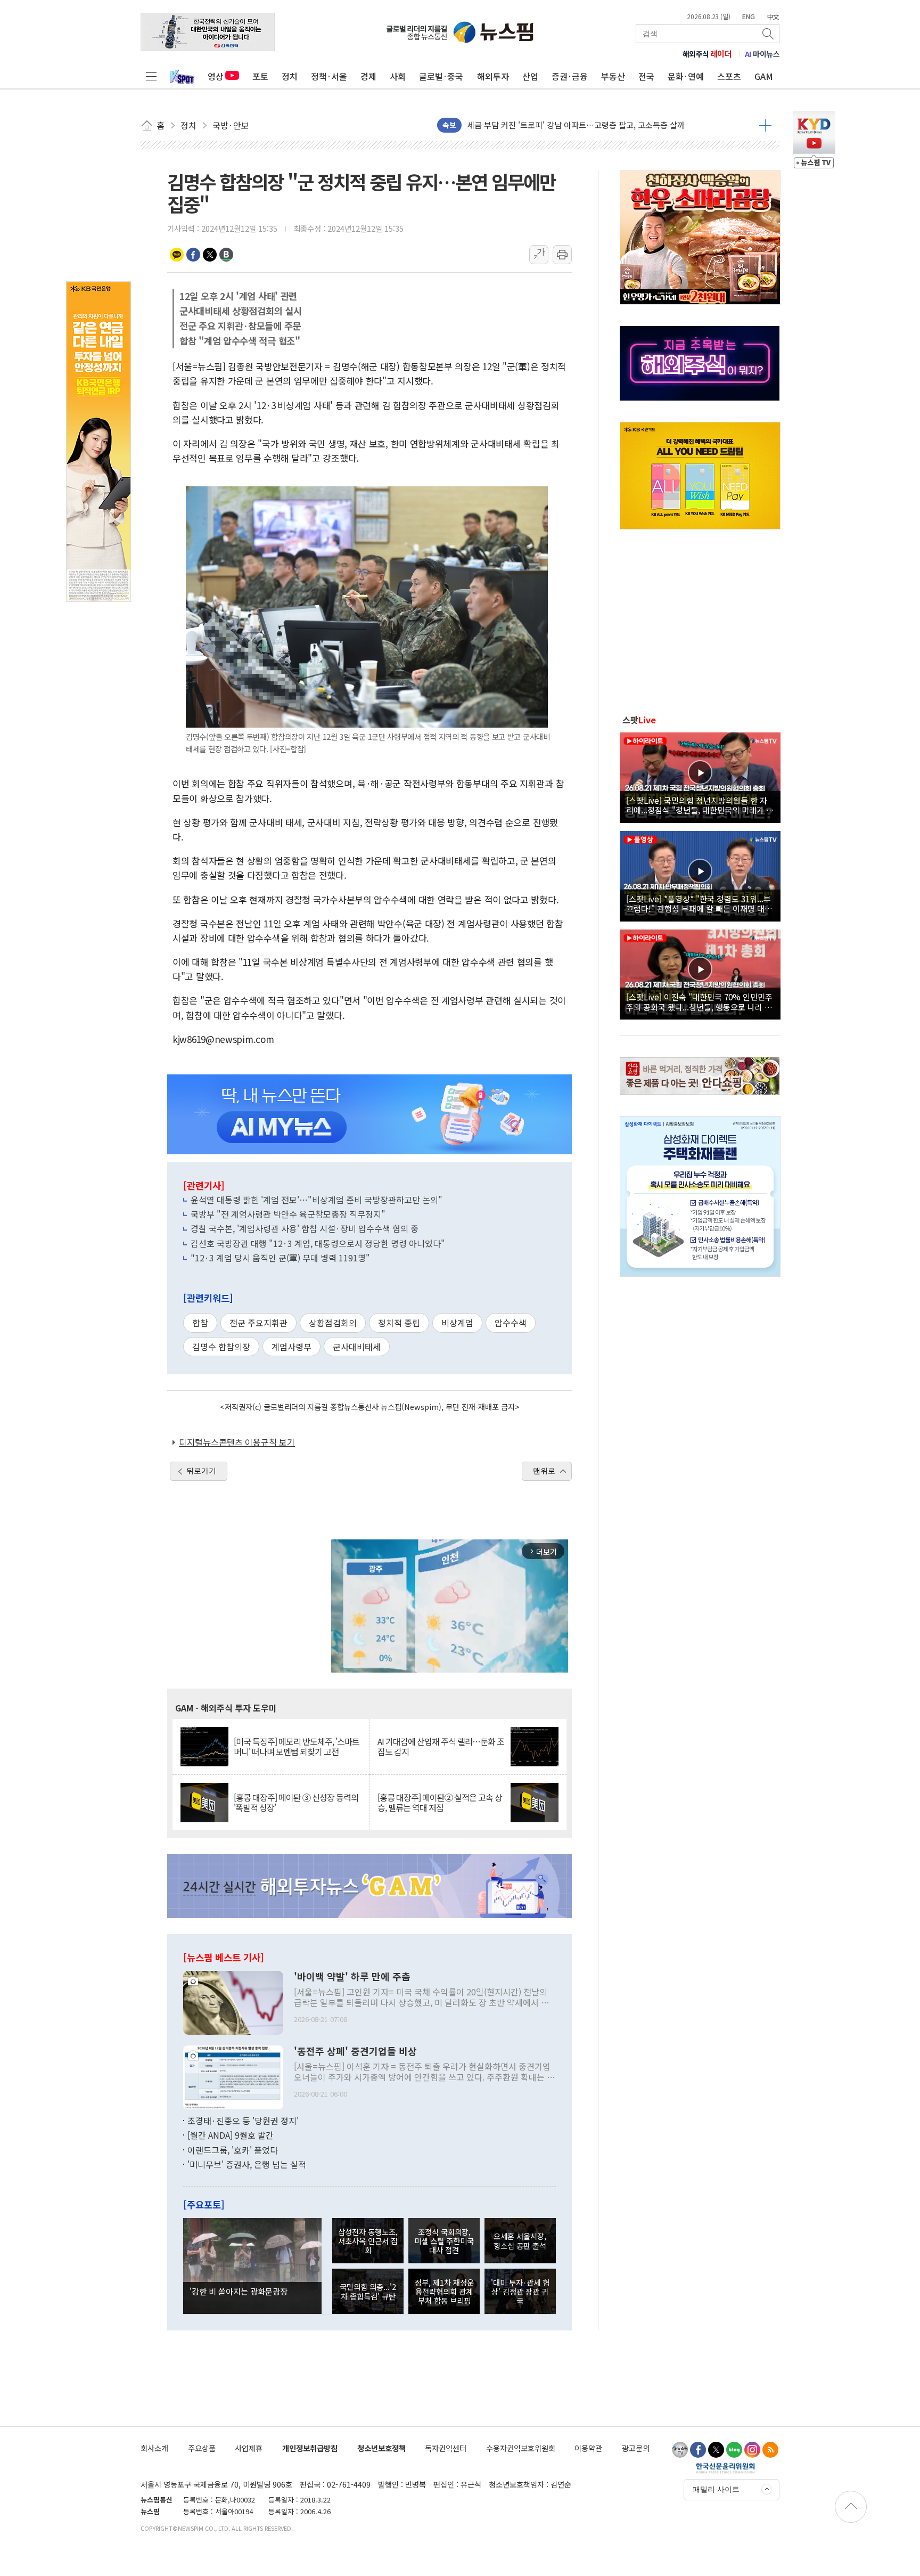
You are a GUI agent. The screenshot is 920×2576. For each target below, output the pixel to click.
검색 (769, 34)
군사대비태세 (357, 1347)
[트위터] (716, 2450)
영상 (216, 76)
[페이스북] (698, 2450)
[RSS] (770, 2450)
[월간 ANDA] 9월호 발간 (231, 2135)
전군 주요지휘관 (258, 1323)
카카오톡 (177, 255)
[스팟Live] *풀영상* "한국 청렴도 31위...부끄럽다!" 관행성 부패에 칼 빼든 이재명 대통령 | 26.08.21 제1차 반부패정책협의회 (699, 903)
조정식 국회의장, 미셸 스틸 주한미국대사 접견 (444, 2241)
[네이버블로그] (734, 2450)
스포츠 (729, 76)
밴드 (226, 255)
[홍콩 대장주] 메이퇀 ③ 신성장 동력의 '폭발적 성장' (296, 1803)
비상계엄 (457, 1323)
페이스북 (193, 255)
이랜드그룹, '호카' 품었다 (233, 2150)
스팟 (639, 720)
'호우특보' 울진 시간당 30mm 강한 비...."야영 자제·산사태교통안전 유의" (591, 125)
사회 (398, 76)
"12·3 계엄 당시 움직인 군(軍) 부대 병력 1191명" (280, 1258)
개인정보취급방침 (310, 2448)
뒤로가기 (201, 1471)
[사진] (233, 2001)
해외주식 (707, 54)
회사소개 (154, 2448)
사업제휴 (249, 2448)
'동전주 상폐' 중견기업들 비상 (355, 2051)
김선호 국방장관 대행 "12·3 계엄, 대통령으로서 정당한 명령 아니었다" (318, 1243)
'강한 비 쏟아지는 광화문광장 (239, 2291)
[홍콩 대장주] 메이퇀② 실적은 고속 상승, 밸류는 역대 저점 (440, 1803)
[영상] (700, 776)
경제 (368, 76)
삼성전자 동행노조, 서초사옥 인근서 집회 (368, 2241)
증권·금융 (570, 76)
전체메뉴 (151, 76)
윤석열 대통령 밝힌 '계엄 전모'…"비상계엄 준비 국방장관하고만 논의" (317, 1200)
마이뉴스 (762, 54)
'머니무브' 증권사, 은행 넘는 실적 (247, 2164)
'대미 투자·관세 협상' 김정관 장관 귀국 (520, 2292)
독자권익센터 (446, 2448)
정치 (290, 76)
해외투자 (493, 76)
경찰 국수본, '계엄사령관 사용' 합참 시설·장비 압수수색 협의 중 (305, 1228)
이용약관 (588, 2448)
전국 (646, 76)
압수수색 (511, 1323)
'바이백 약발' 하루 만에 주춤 (352, 1977)
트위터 (210, 255)
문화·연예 (686, 76)
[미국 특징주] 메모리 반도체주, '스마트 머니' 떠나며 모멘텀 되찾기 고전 (297, 1747)
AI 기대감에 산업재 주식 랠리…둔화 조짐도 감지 (441, 1747)
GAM (764, 76)
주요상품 (202, 2448)
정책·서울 (329, 76)
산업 (530, 76)
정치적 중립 (399, 1323)
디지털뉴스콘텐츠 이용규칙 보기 (237, 1442)
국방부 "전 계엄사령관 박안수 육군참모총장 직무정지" (288, 1214)
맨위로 (544, 1471)
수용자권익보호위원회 (521, 2448)
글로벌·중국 (441, 76)
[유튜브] (680, 2450)
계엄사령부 (291, 1347)
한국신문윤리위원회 (725, 2468)
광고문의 (636, 2448)
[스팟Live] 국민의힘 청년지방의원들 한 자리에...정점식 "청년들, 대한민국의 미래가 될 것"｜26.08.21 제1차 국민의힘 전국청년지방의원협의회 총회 (700, 805)
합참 (200, 1323)
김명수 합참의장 (221, 1347)
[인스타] (752, 2450)
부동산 (613, 76)
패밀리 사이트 (716, 2489)
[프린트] (562, 255)
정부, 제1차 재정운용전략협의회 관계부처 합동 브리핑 (444, 2292)
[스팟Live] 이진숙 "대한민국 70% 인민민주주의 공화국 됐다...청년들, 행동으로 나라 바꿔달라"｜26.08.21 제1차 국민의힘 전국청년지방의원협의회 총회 (699, 1001)
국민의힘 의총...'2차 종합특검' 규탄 (368, 2291)
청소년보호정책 (381, 2448)
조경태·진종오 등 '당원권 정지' (243, 2121)
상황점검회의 (333, 1323)
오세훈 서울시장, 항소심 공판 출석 (520, 2240)
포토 (260, 76)
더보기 (765, 125)
